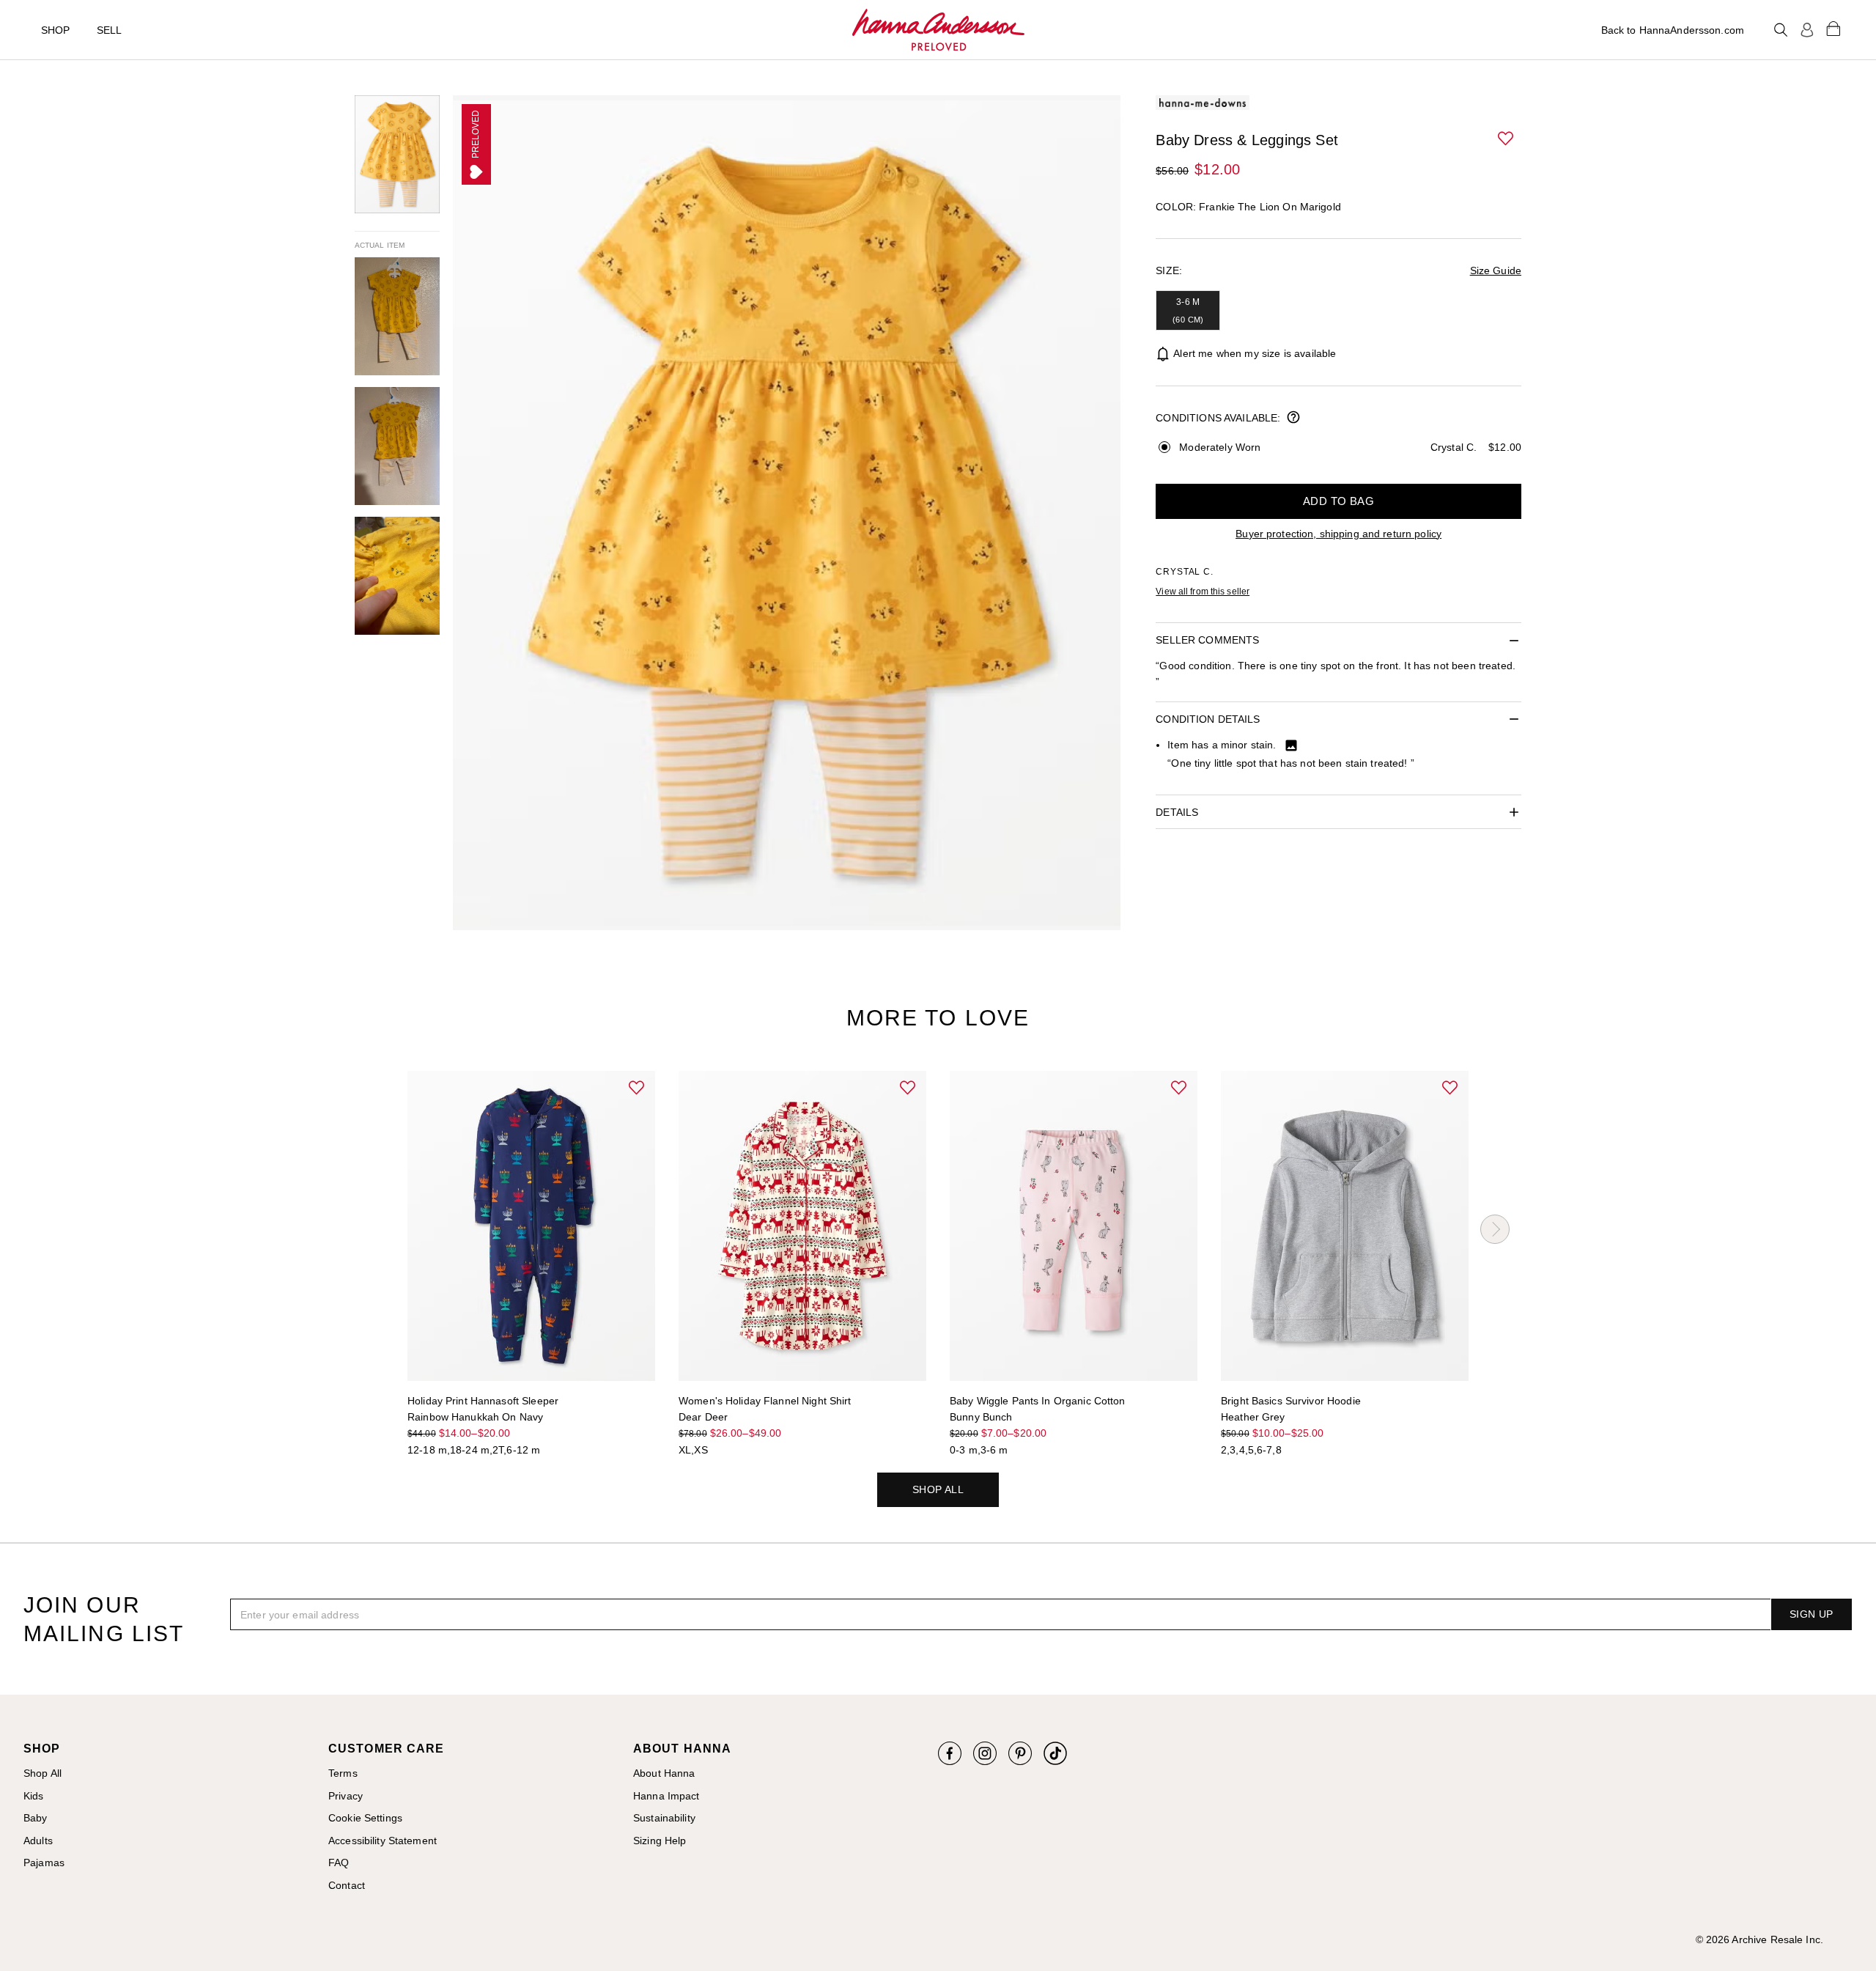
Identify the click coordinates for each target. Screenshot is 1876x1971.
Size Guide (1496, 270)
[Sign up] (1807, 30)
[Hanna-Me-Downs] (938, 30)
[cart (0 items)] (1833, 28)
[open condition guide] (1293, 419)
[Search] (1781, 30)
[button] (1507, 139)
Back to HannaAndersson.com (1673, 30)
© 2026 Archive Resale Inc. (1759, 1939)
